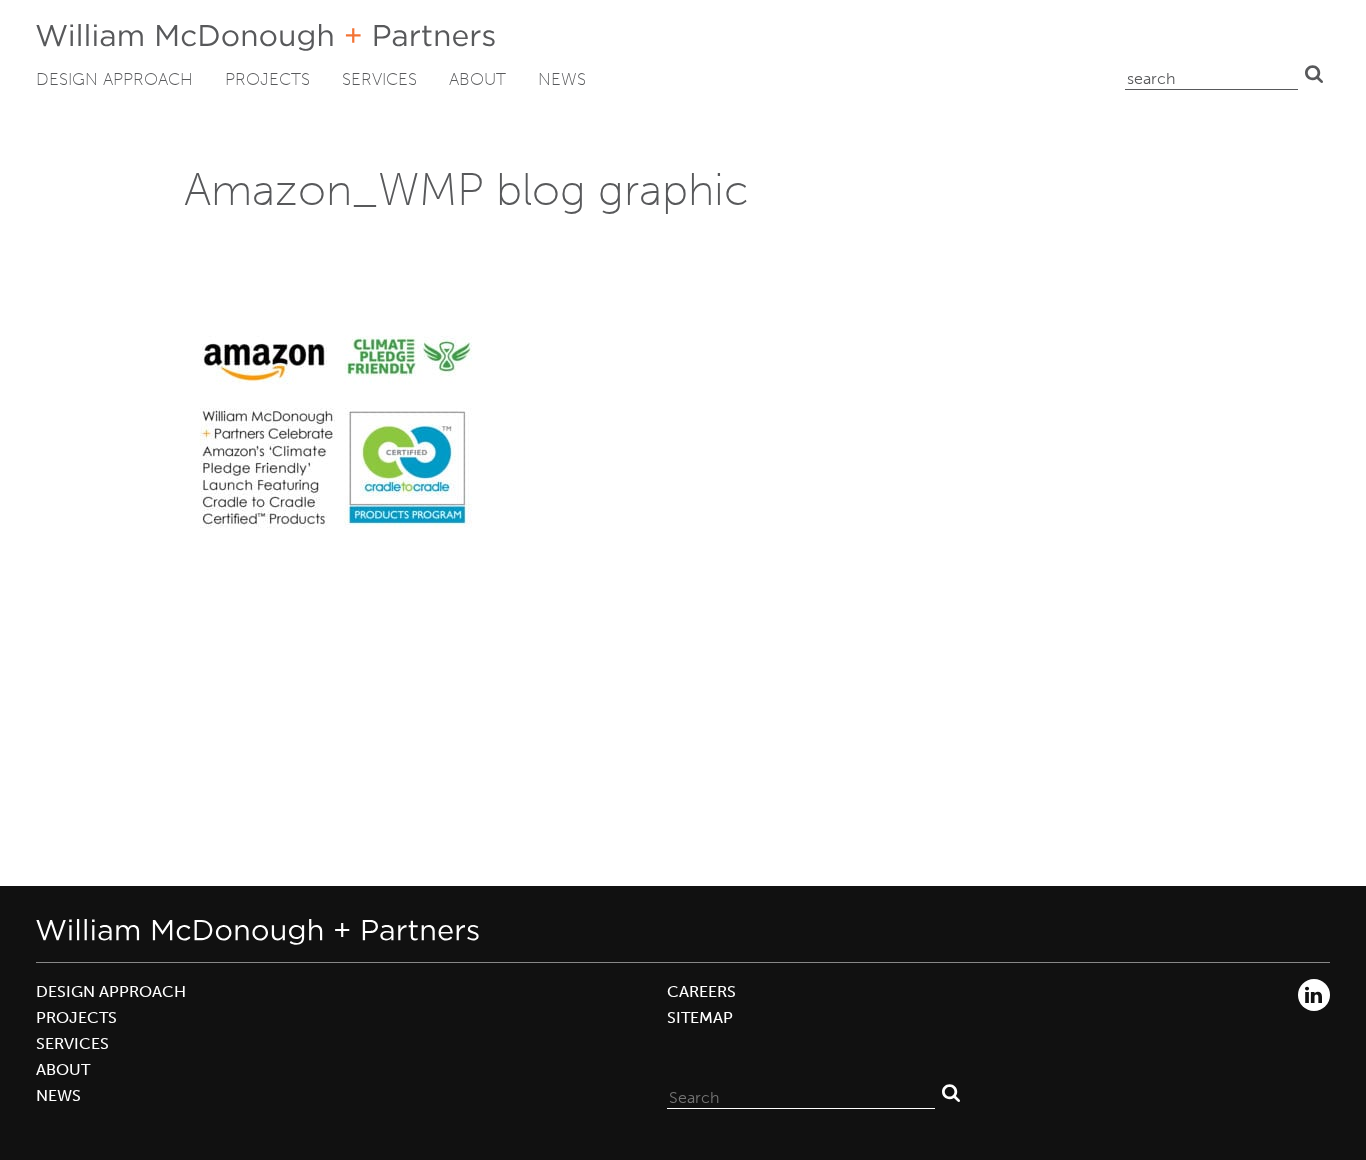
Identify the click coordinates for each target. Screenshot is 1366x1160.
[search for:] (1211, 74)
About (477, 79)
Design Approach (114, 79)
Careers (701, 991)
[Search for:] (801, 1093)
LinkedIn (1314, 995)
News (562, 79)
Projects (267, 79)
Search (1314, 74)
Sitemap (700, 1017)
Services (379, 79)
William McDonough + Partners (265, 37)
